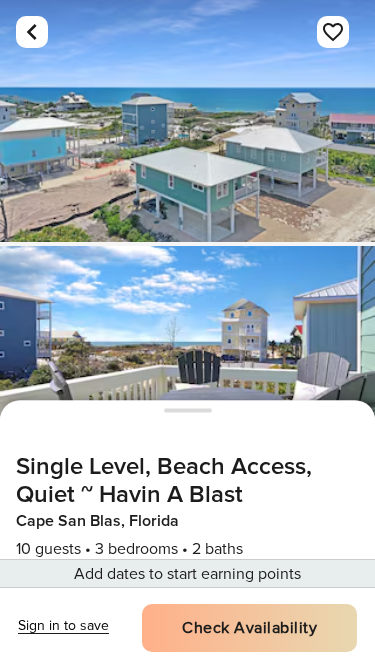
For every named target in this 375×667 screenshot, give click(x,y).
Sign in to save (63, 625)
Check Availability (249, 628)
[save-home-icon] (333, 32)
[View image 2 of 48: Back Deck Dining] (187, 367)
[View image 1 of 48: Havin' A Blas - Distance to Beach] (187, 121)
